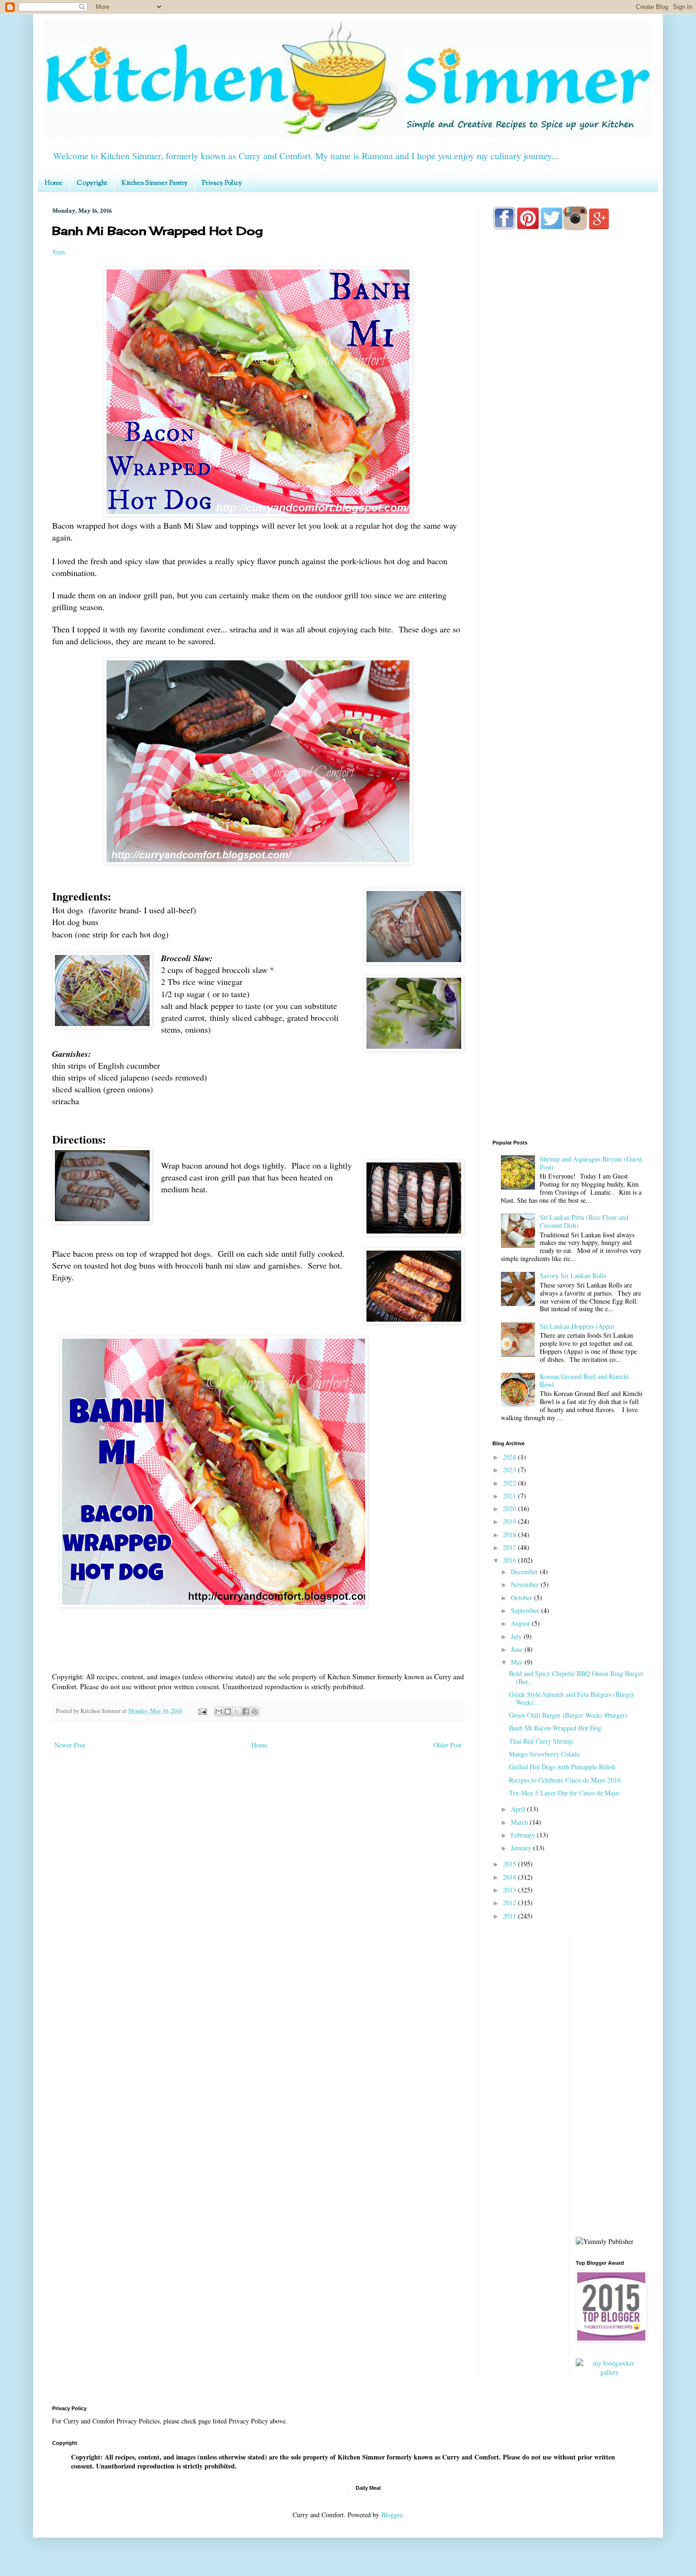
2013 (510, 1890)
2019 (510, 1521)
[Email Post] (202, 1711)
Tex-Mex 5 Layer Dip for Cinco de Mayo (564, 1793)
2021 (510, 1496)
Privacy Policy (222, 183)
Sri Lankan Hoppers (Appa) (577, 1326)
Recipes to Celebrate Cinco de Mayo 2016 (565, 1780)
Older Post (447, 1745)
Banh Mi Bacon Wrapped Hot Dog (555, 1728)
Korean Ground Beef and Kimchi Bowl (584, 1380)
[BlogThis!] (228, 1711)
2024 (510, 1457)
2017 (510, 1547)
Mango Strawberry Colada (544, 1754)
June (518, 1649)
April (519, 1809)
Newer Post (70, 1745)
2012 (510, 1903)
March (520, 1822)
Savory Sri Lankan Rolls (573, 1275)
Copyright (92, 183)
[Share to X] (237, 1711)
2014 (510, 1877)
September (526, 1610)
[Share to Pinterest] (255, 1711)
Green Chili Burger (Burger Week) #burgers (568, 1715)
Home (54, 183)
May (518, 1662)
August (521, 1623)
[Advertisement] (568, 612)
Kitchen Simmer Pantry (154, 183)
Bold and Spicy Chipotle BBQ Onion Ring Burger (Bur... (576, 1677)
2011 (510, 1916)
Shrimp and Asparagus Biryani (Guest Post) (591, 1163)
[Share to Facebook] (246, 1711)
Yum (58, 252)
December (525, 1572)
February (524, 1835)
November (526, 1584)
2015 (510, 1864)
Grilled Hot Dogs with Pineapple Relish (562, 1767)
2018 (510, 1535)
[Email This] (219, 1711)
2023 (510, 1470)
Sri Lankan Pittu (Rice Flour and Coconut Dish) (584, 1221)
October (522, 1598)
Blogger (392, 2515)
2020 (510, 1509)
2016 (510, 1560)
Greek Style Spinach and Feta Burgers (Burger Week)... (571, 1698)
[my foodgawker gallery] (610, 2372)
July (517, 1636)
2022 (510, 1483)
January (522, 1848)
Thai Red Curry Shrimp (541, 1741)
